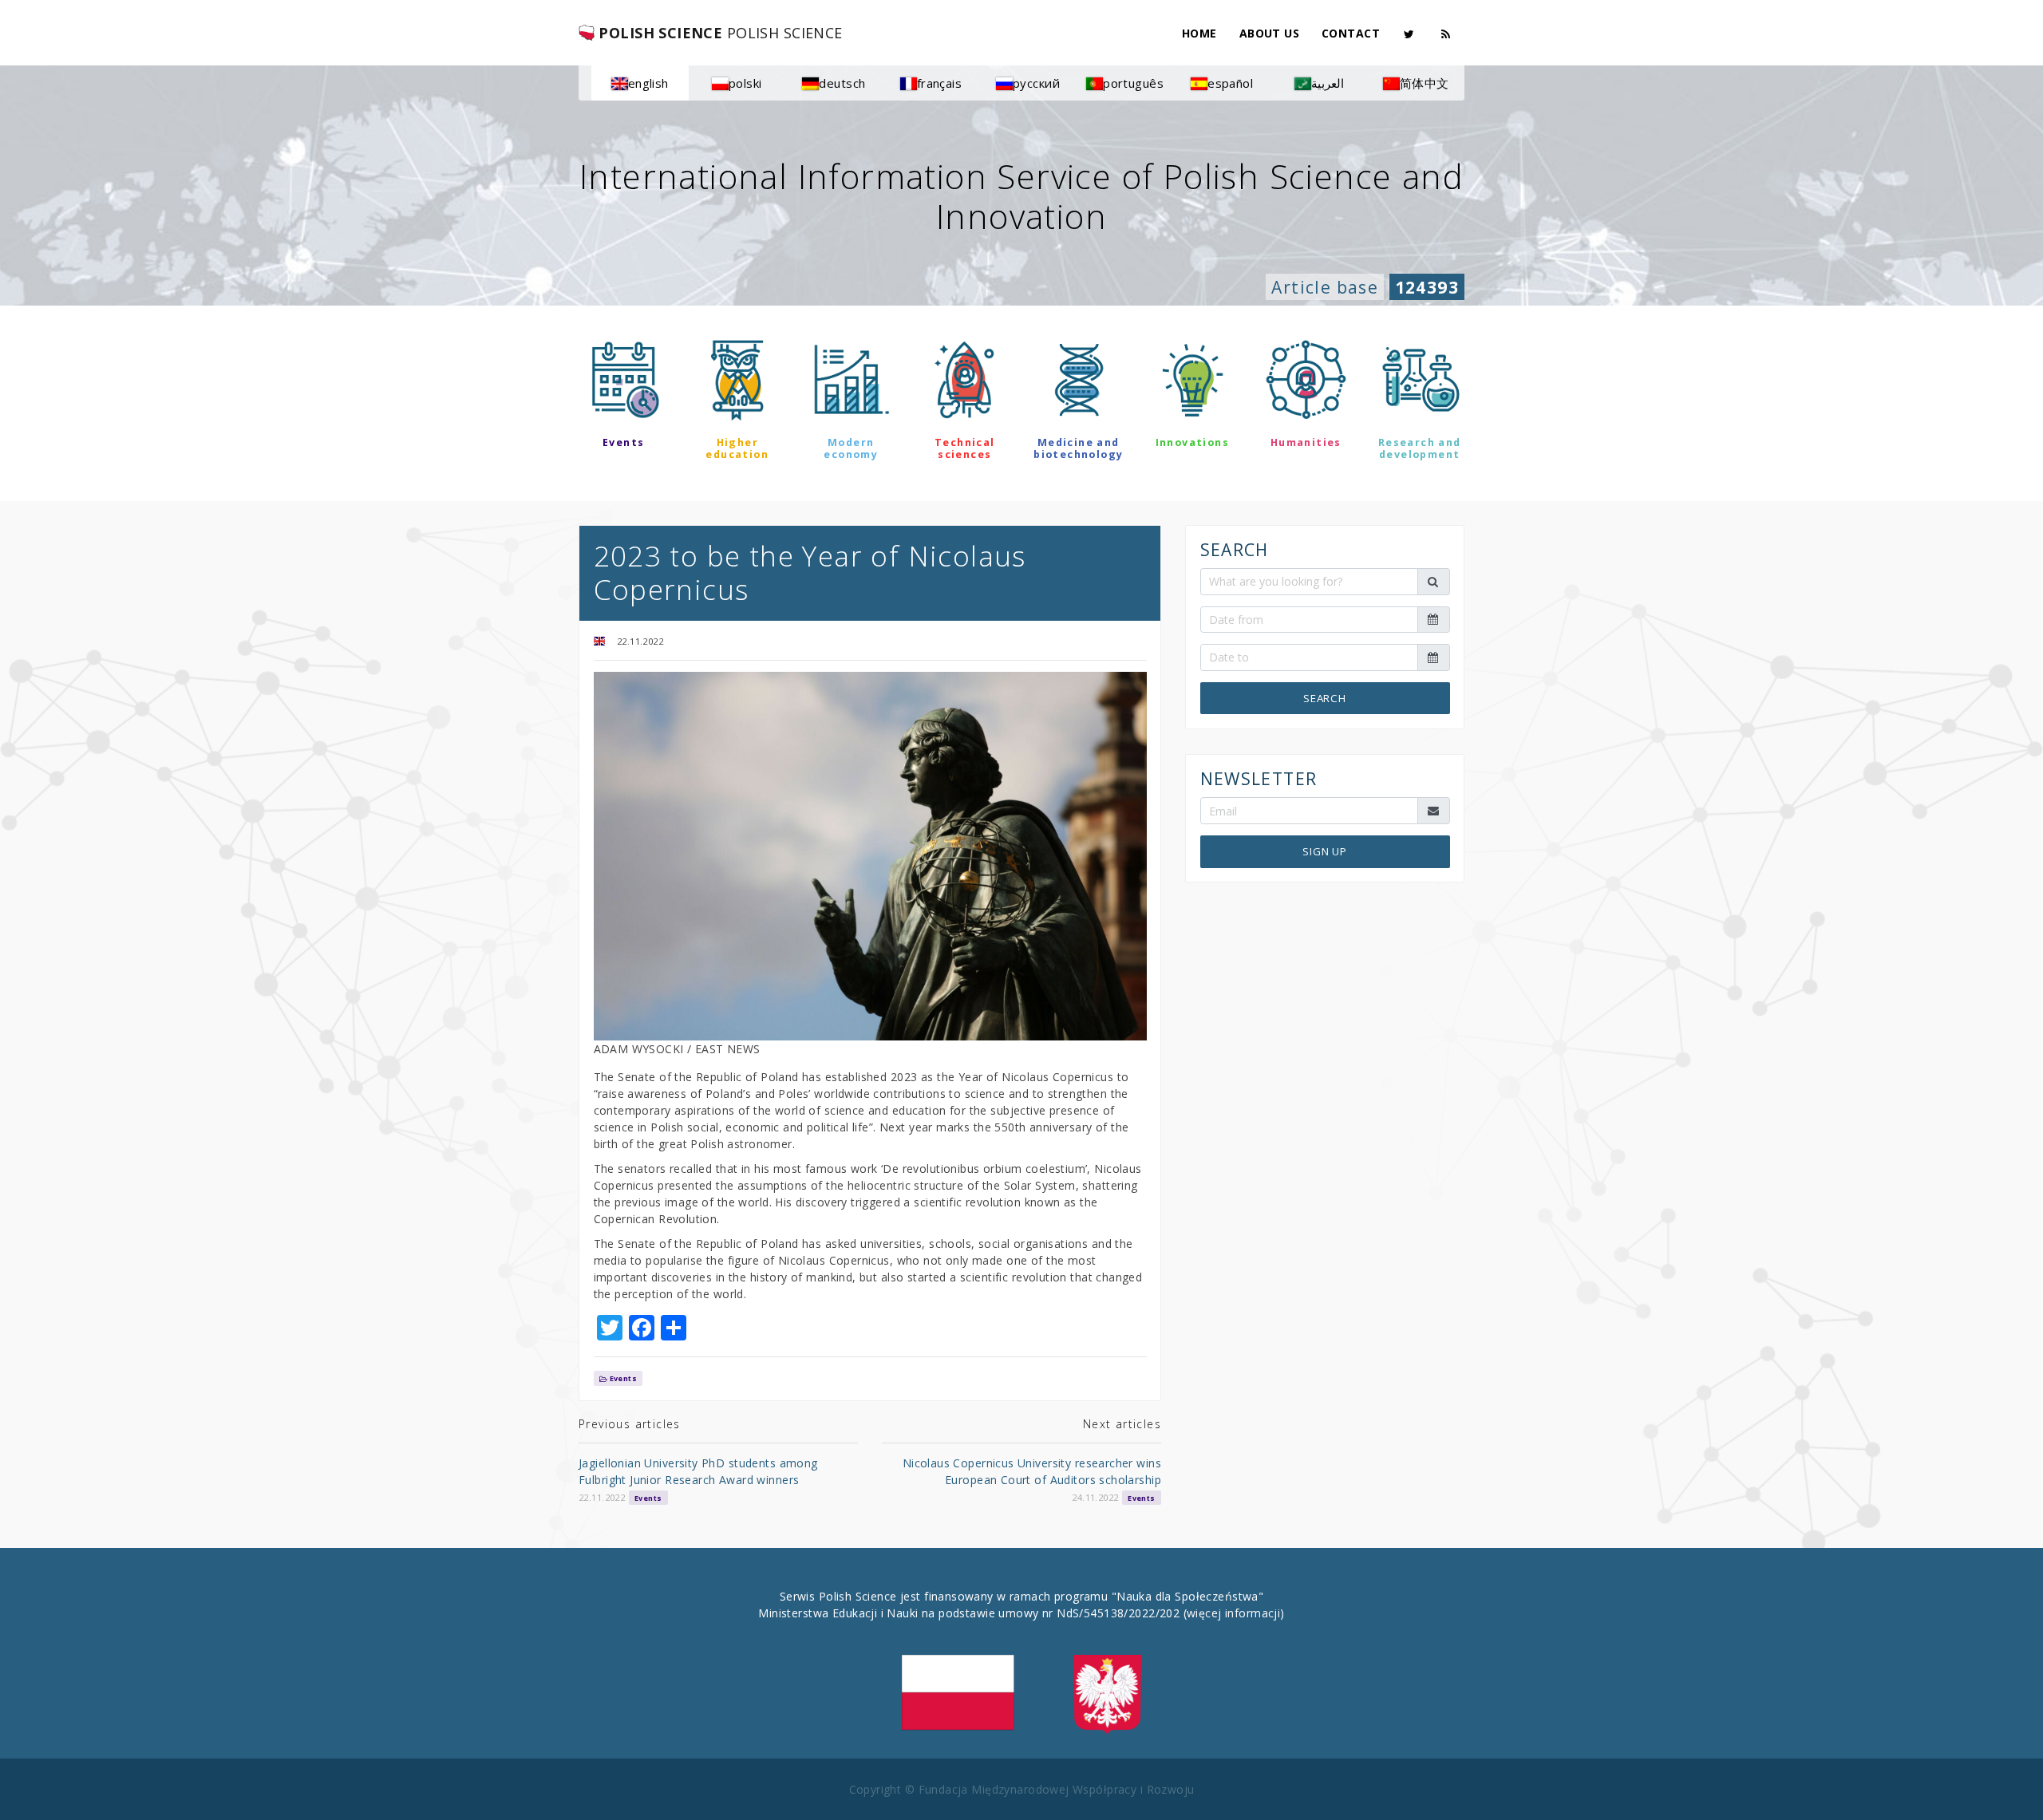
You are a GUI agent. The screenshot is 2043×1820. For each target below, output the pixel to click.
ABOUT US (1269, 33)
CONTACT (1351, 33)
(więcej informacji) (1234, 1613)
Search (1325, 697)
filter (1021, 500)
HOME (1199, 33)
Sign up (1325, 851)
